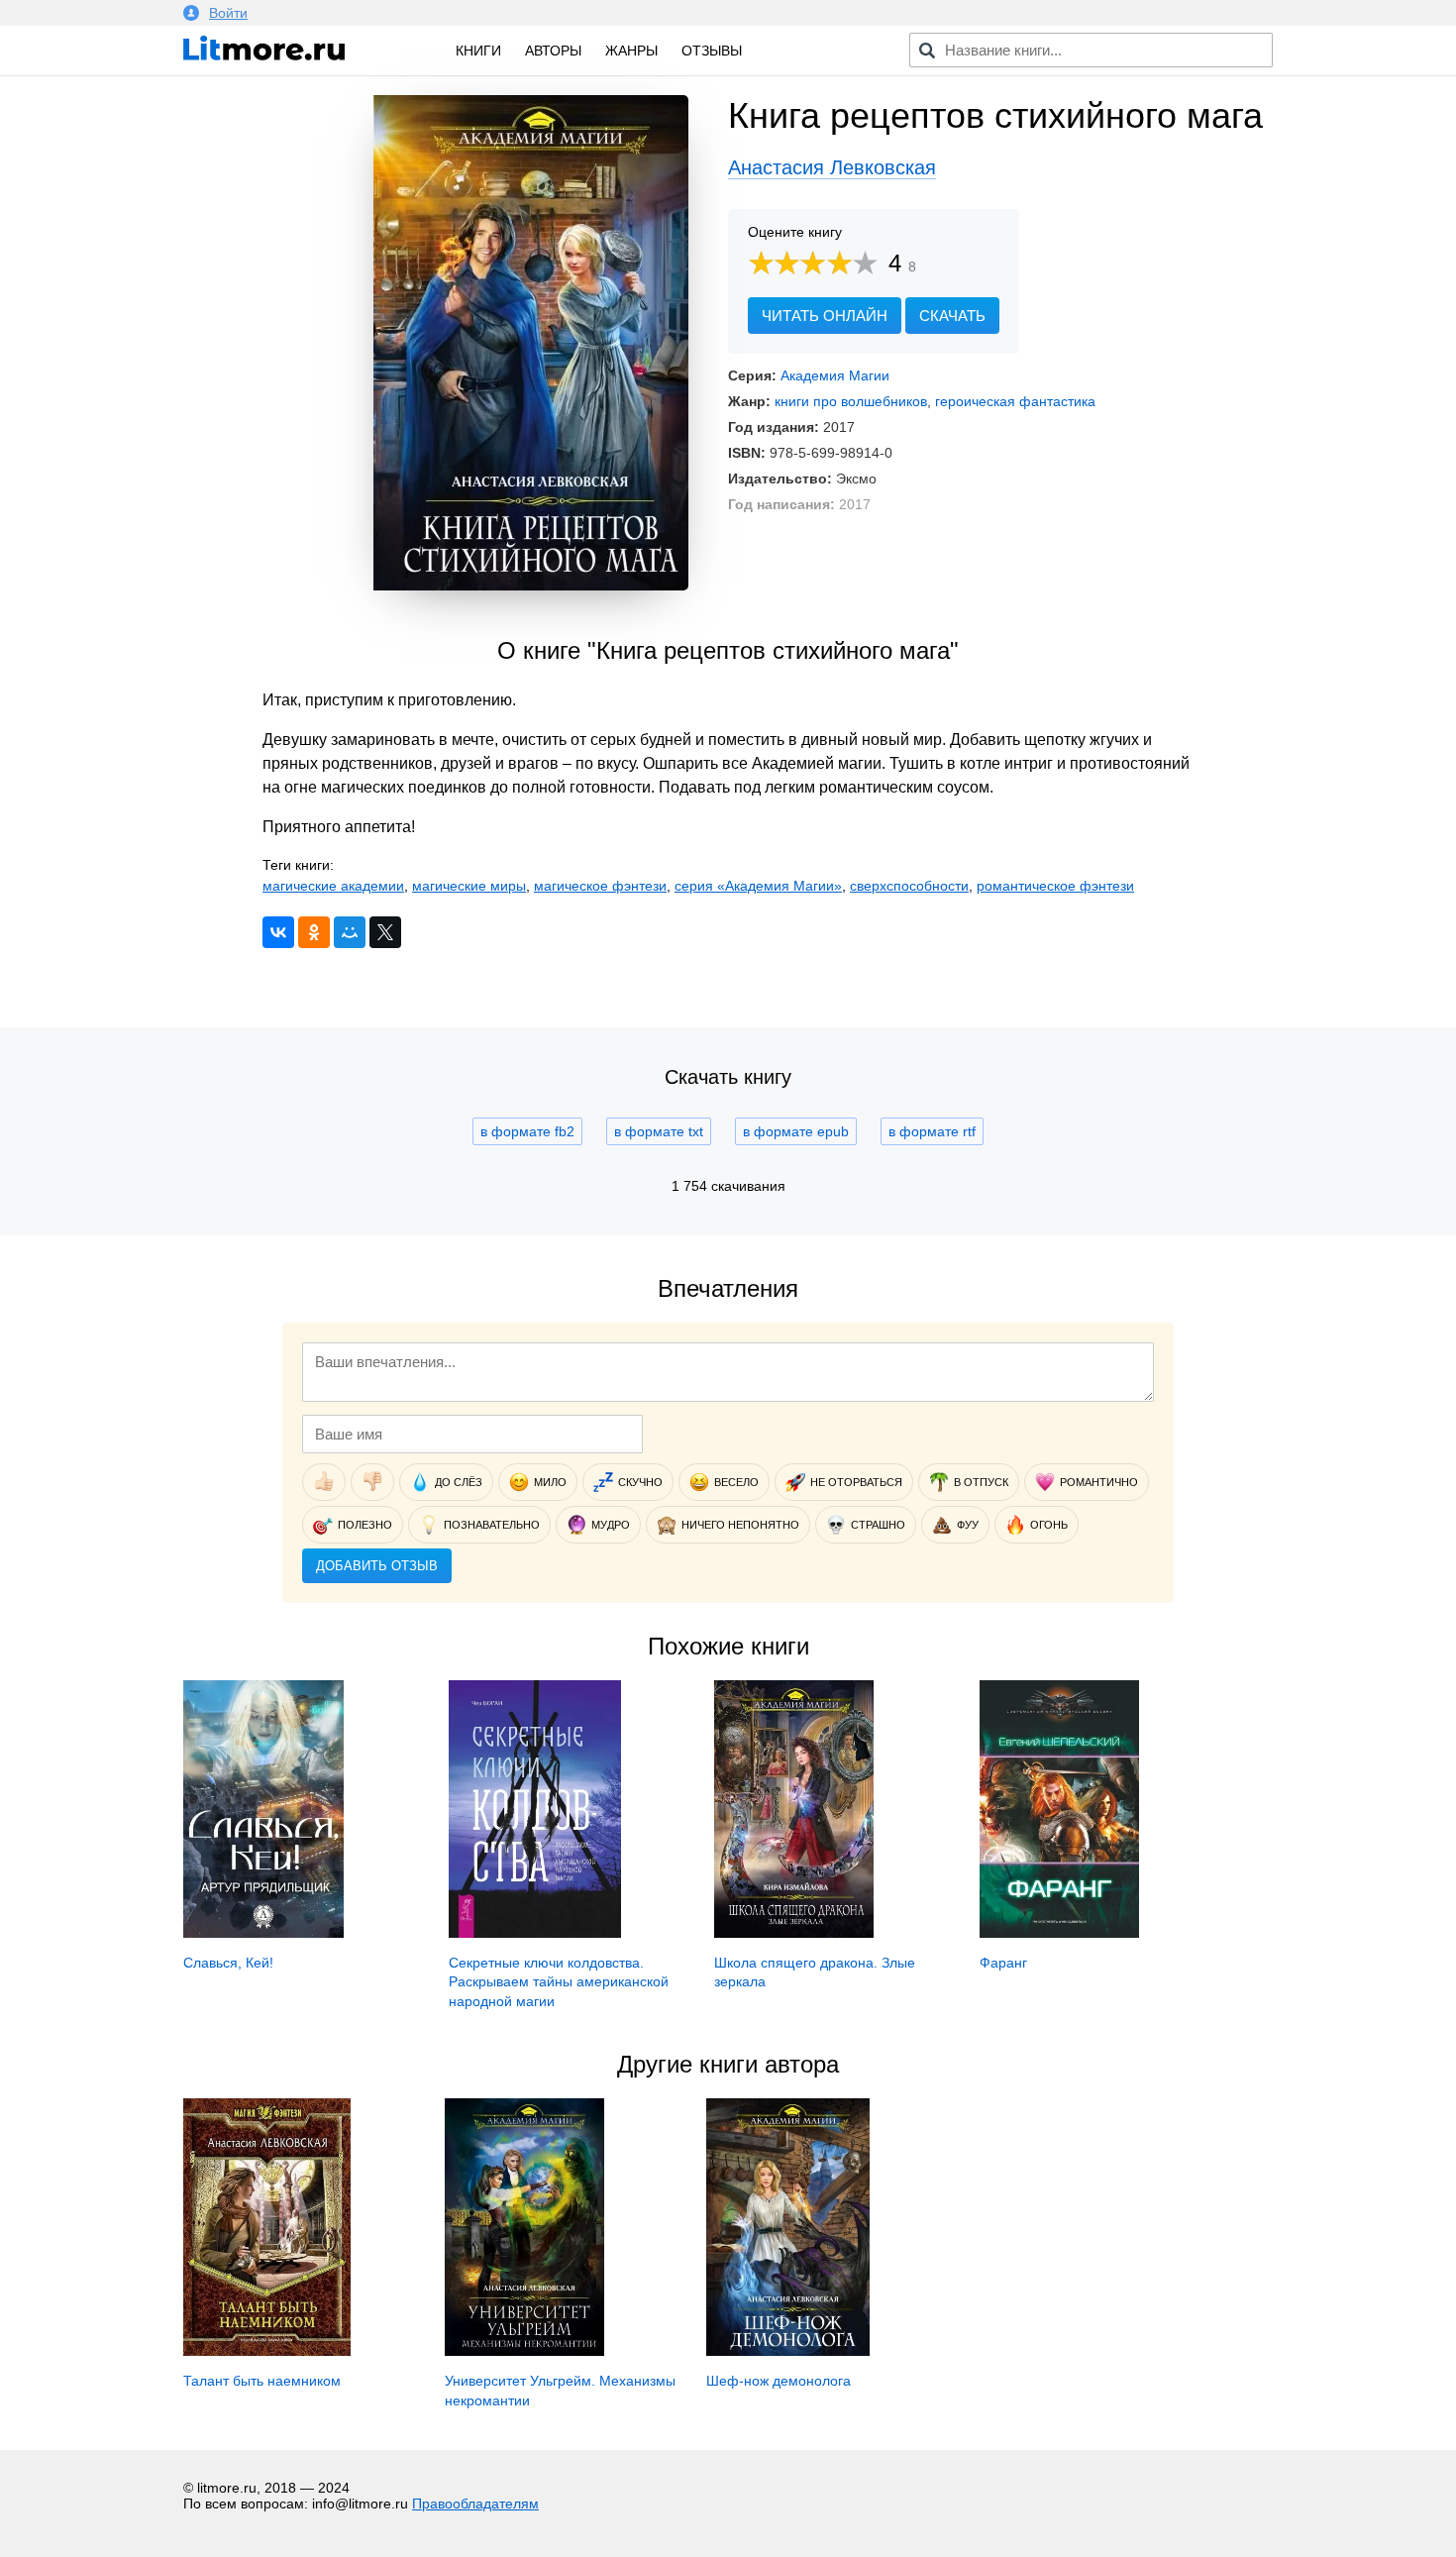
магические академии (333, 886)
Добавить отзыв (377, 1566)
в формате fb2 (527, 1131)
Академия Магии (835, 375)
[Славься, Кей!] (263, 1933)
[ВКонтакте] (278, 932)
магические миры (469, 886)
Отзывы (712, 51)
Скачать (952, 316)
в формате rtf (932, 1131)
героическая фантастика (1015, 401)
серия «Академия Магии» (758, 886)
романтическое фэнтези (1055, 886)
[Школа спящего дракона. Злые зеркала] (794, 1933)
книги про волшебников (851, 401)
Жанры (631, 51)
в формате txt (659, 1131)
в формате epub (796, 1131)
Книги (478, 51)
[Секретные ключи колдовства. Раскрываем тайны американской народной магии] (535, 1933)
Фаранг (1003, 1963)
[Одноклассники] (314, 932)
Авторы (553, 51)
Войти (228, 13)
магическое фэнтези (600, 886)
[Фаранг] (1059, 1933)
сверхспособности (909, 886)
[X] (385, 932)
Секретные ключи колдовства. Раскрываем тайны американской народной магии (559, 1982)
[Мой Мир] (350, 932)
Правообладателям (475, 2504)
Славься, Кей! (228, 1963)
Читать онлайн (825, 316)
